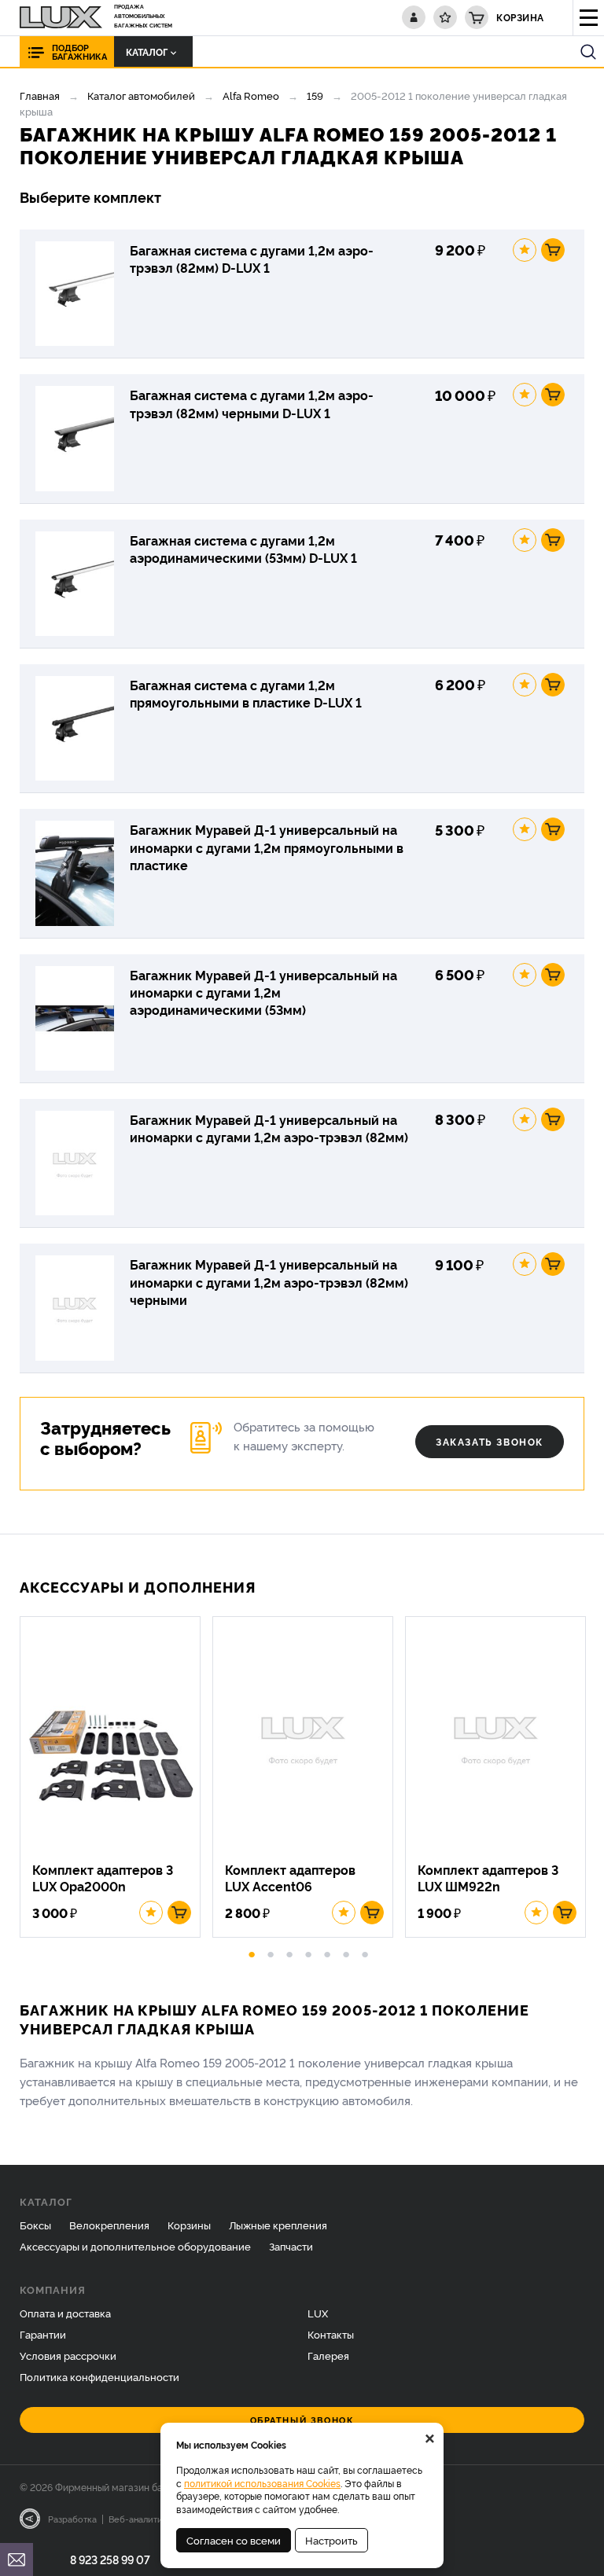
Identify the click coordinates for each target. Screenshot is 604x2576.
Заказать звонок (490, 1441)
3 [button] (289, 1952)
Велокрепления (109, 2225)
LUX (318, 2313)
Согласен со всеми (234, 2540)
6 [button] (346, 1952)
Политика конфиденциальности (99, 2376)
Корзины (189, 2225)
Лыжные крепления (278, 2225)
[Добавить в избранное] (525, 250)
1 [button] (252, 1952)
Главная (40, 95)
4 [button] (308, 1952)
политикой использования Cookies (262, 2483)
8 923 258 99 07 (110, 2559)
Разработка (72, 2519)
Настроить (331, 2540)
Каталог (147, 51)
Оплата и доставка (65, 2313)
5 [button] (327, 1952)
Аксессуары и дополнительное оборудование (135, 2246)
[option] (116, 1777)
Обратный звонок (302, 2420)
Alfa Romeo (251, 95)
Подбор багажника (79, 52)
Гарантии (43, 2334)
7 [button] (365, 1952)
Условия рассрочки (68, 2355)
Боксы (35, 2225)
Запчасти (291, 2246)
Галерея (328, 2355)
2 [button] (271, 1952)
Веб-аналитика (140, 2519)
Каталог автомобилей (141, 95)
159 (315, 95)
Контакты (331, 2334)
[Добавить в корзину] (553, 250)
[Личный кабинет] (414, 17)
